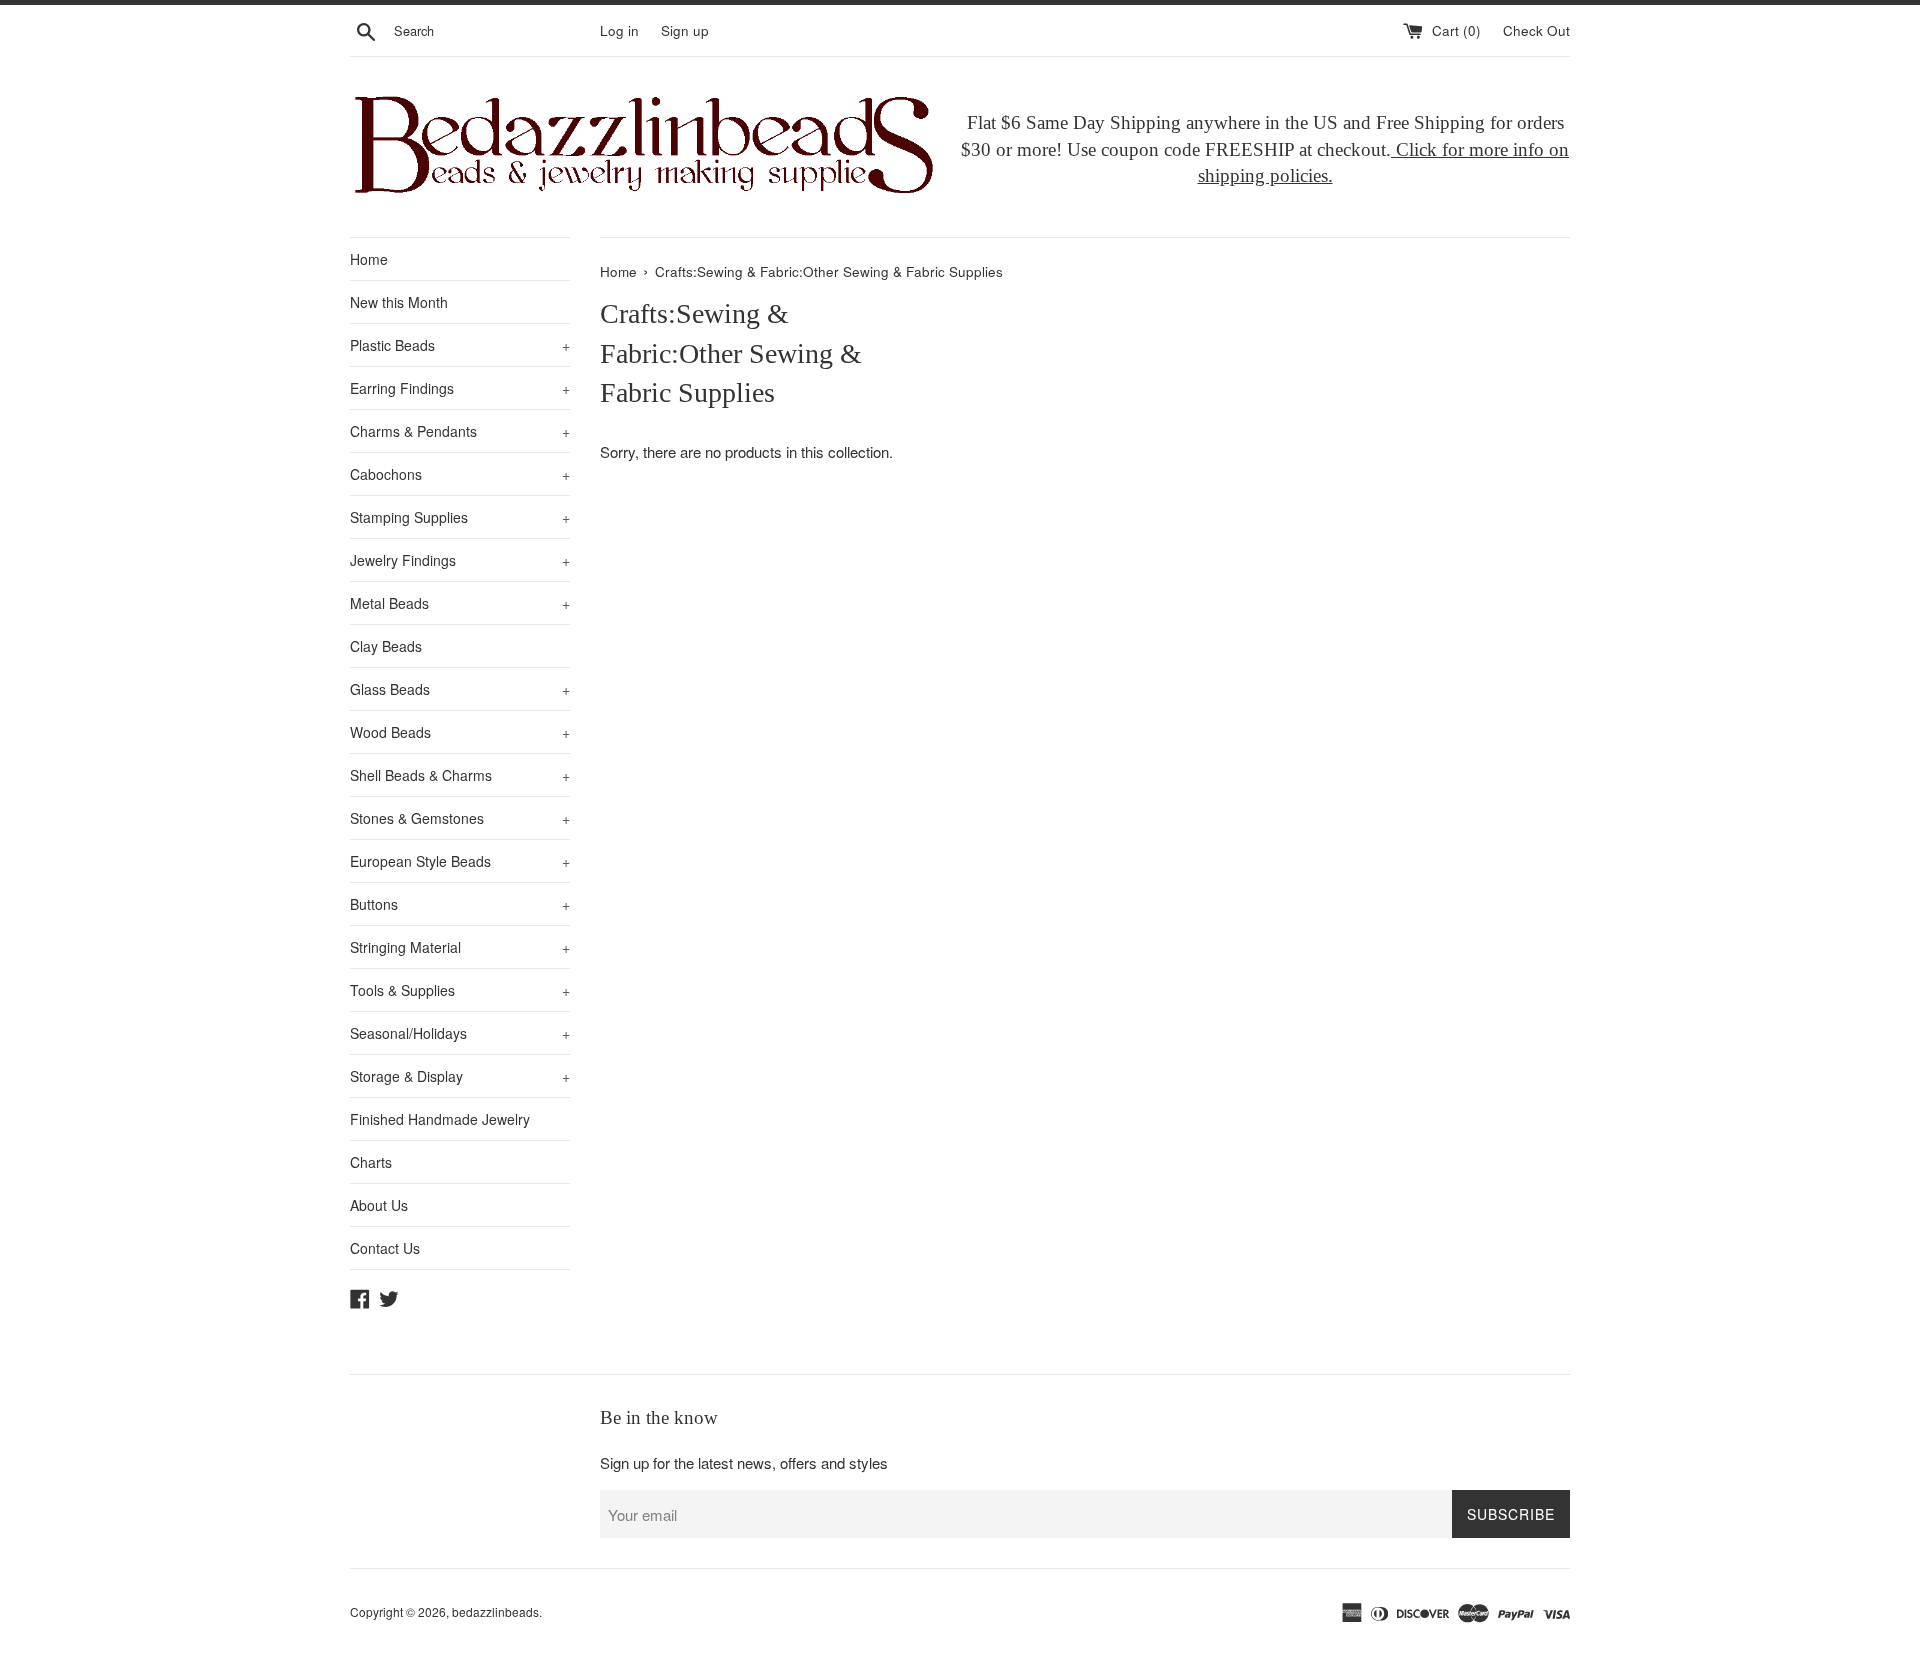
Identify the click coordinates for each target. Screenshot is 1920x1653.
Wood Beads (460, 732)
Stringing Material (460, 947)
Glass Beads (460, 689)
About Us (379, 1205)
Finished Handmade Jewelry (440, 1119)
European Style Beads (460, 861)
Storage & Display (460, 1076)
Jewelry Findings (460, 560)
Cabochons (460, 474)
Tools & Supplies (460, 990)
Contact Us (385, 1248)
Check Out (1536, 30)
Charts (371, 1162)
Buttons (460, 904)
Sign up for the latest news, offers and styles (744, 1462)
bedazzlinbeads (495, 1611)
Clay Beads (386, 646)
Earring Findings (460, 388)
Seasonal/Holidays (460, 1033)
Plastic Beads (460, 345)
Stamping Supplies (460, 517)
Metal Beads (460, 603)
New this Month (399, 302)
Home (369, 259)
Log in (619, 30)
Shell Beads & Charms (460, 775)
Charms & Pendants (460, 431)
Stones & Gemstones (460, 818)
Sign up (685, 30)
